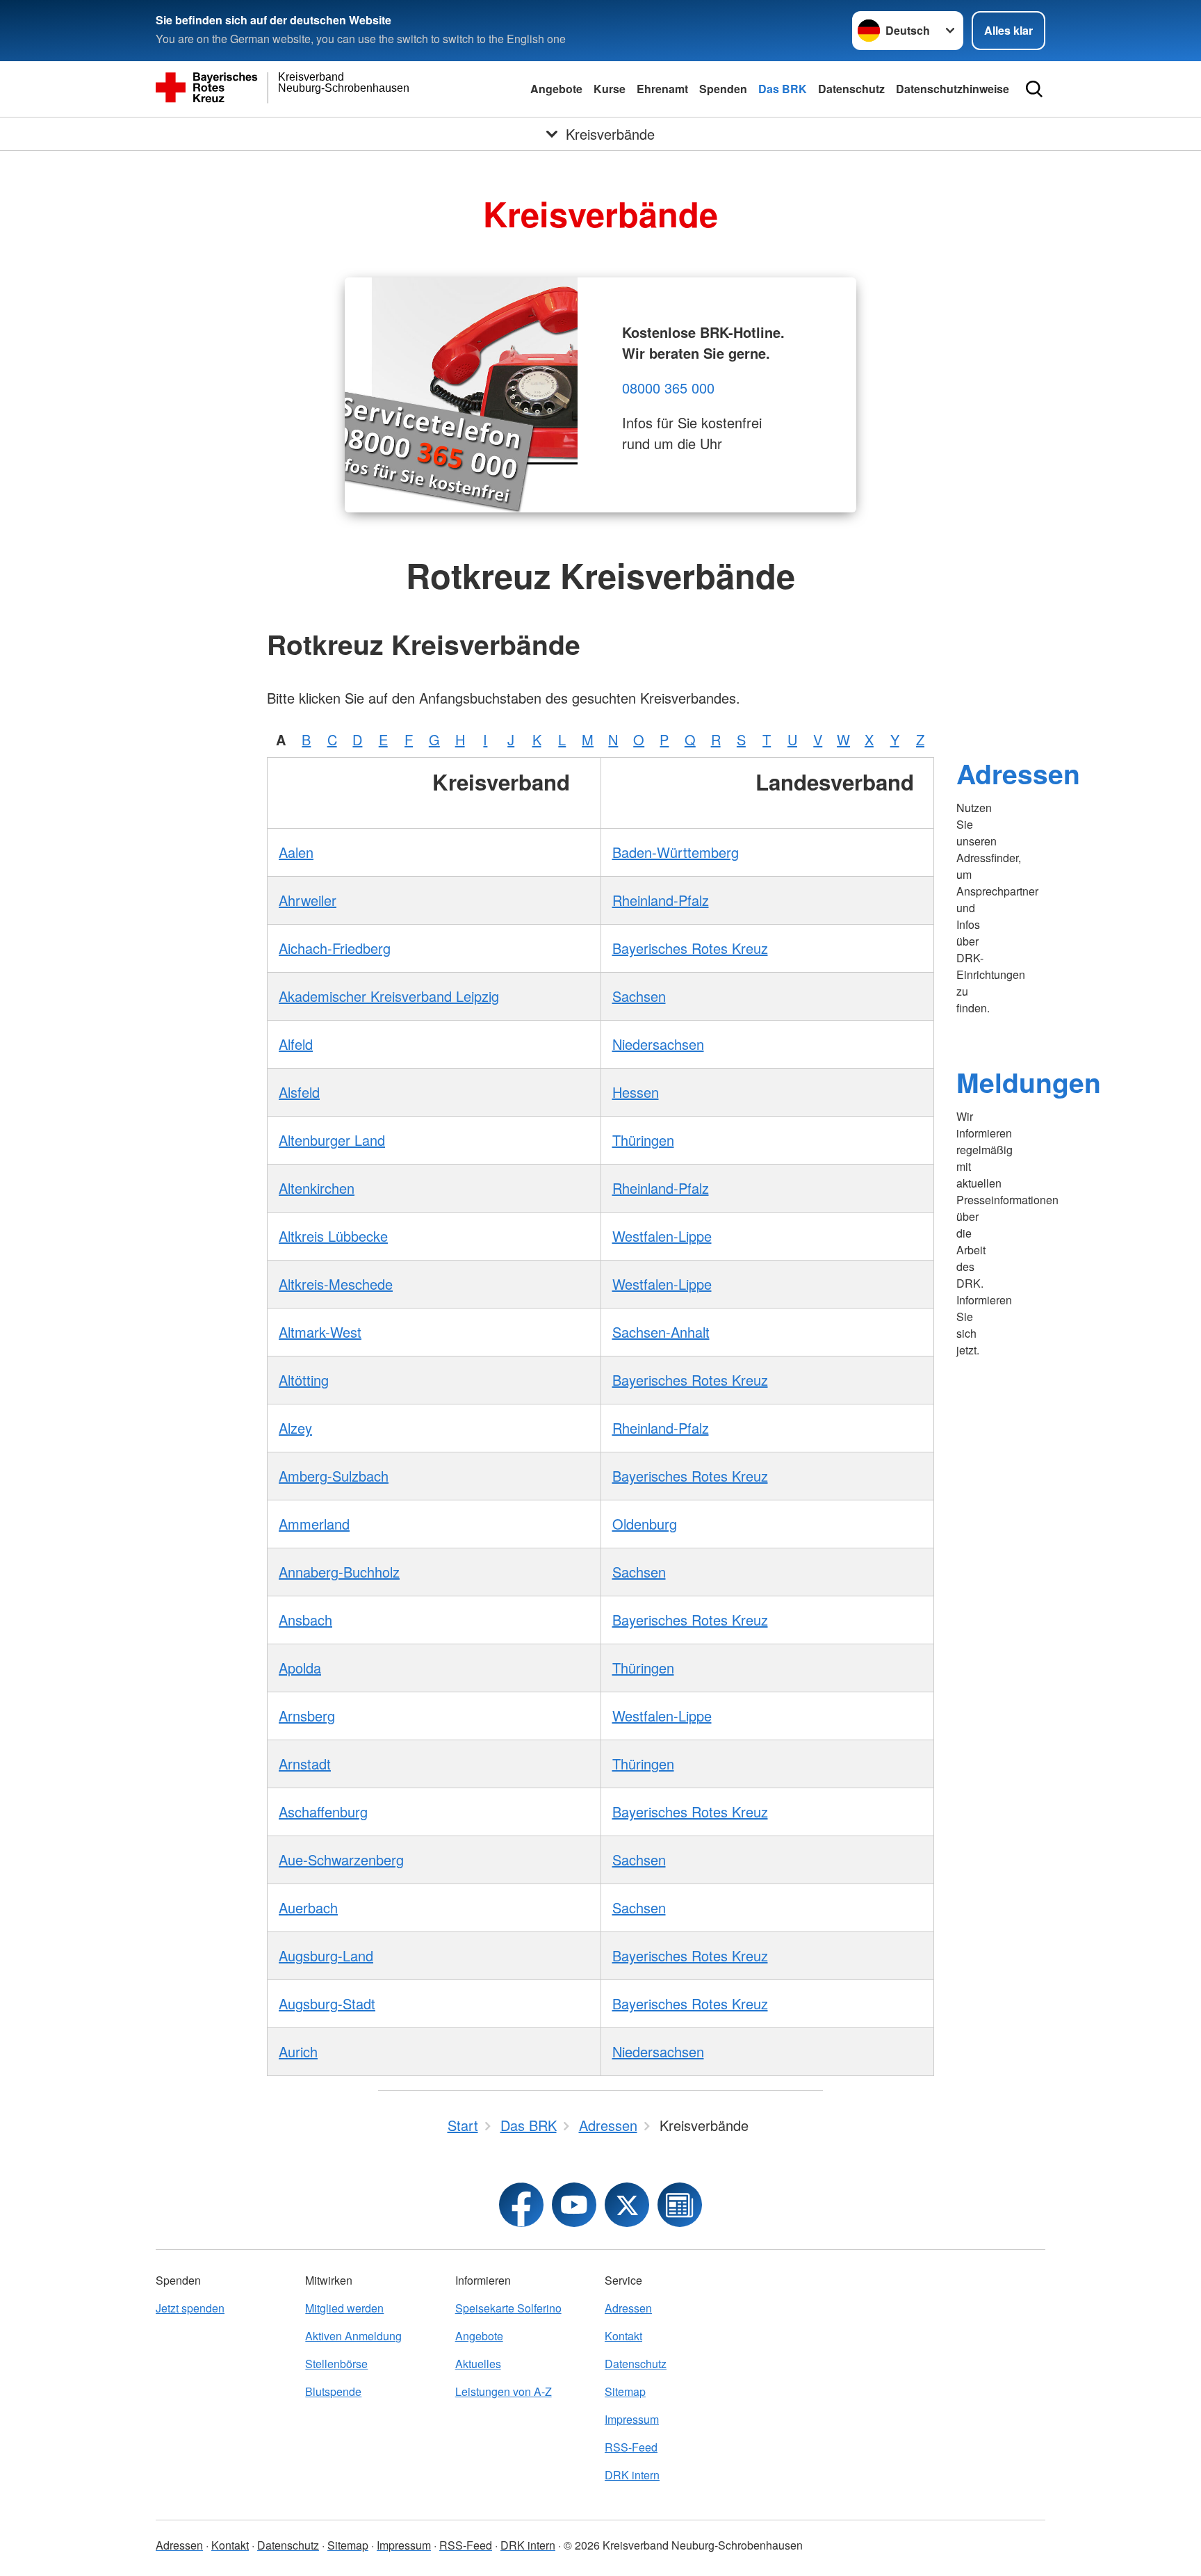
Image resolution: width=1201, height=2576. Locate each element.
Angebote (556, 89)
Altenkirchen (317, 1188)
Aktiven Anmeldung (353, 2336)
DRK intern (632, 2475)
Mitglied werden (344, 2308)
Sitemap (625, 2391)
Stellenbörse (336, 2364)
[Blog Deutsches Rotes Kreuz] (680, 2205)
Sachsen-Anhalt (661, 1332)
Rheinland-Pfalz (661, 900)
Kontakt (623, 2336)
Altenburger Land (332, 1140)
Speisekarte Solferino (508, 2308)
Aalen (296, 852)
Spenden (723, 89)
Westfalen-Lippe (662, 1236)
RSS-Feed (631, 2447)
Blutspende (333, 2391)
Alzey (295, 1428)
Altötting (304, 1380)
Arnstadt (305, 1764)
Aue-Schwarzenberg (341, 1860)
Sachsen (639, 996)
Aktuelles (478, 2364)
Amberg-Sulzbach (334, 1476)
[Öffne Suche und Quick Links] (1034, 89)
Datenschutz (851, 89)
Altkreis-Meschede (336, 1284)
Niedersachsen (658, 1044)
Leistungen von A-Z (504, 2391)
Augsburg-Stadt (327, 2003)
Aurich (298, 2051)
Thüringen (643, 1140)
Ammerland (314, 1524)
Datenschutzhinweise (953, 89)
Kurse (610, 89)
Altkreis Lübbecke (333, 1236)
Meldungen (1029, 1082)
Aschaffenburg (323, 1812)
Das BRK (783, 89)
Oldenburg (645, 1524)
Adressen (1018, 773)
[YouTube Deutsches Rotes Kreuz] (574, 2205)
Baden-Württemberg (676, 852)
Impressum (632, 2419)
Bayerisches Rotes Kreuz (690, 948)
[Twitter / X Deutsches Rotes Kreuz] (627, 2205)
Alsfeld (299, 1092)
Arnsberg (307, 1716)
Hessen (636, 1092)
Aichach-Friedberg (335, 948)
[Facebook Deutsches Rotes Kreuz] (521, 2205)
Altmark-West (320, 1332)
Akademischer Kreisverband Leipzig (389, 996)
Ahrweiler (308, 900)
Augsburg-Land (326, 1955)
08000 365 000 (668, 388)
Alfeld (296, 1044)
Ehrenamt (662, 89)
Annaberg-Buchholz (339, 1572)
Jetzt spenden (190, 2308)
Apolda (300, 1668)
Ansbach (305, 1620)
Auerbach (308, 1907)
